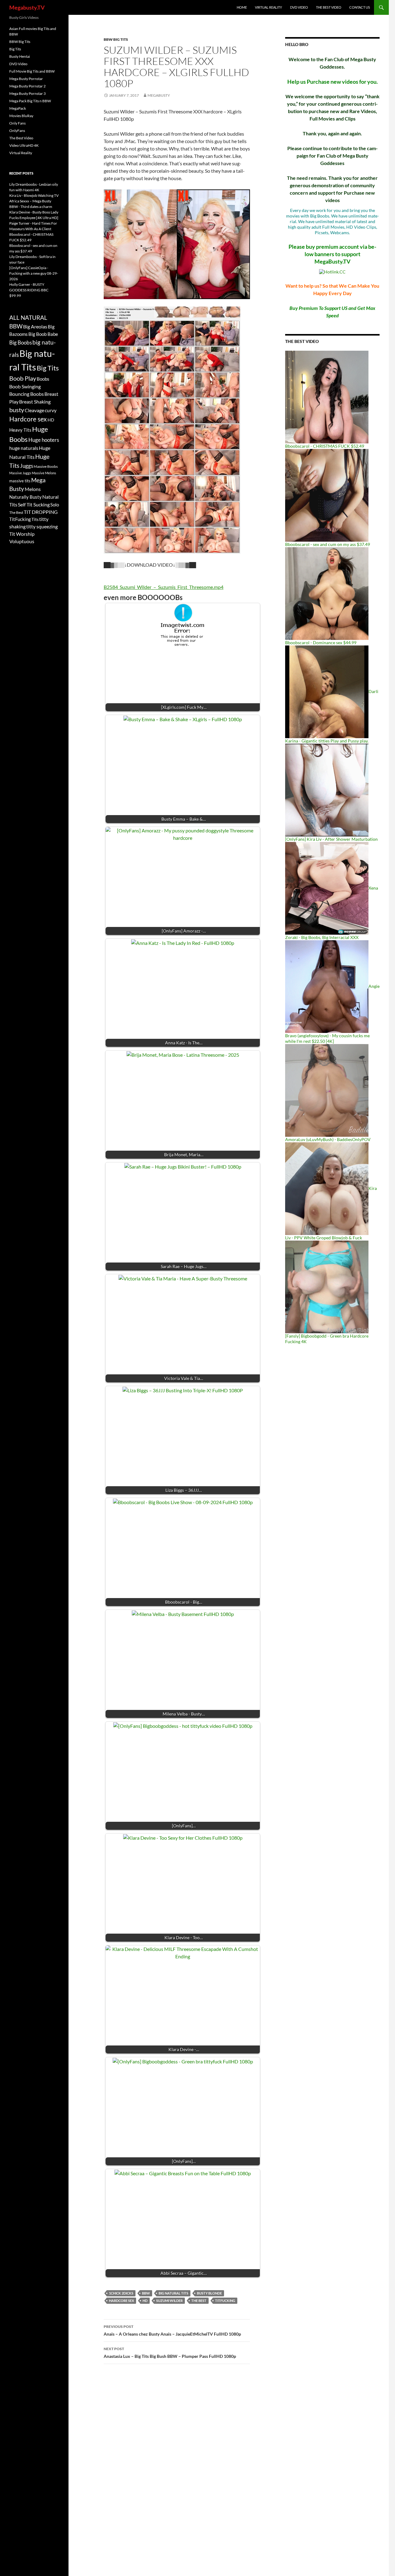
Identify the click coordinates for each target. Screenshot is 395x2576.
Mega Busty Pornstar (26, 79)
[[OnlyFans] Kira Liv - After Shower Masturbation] (327, 790)
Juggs (27, 466)
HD (145, 2301)
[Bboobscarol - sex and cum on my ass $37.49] (327, 495)
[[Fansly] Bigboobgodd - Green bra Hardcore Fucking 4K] (327, 1286)
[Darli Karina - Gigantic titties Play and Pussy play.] (327, 691)
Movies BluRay (21, 116)
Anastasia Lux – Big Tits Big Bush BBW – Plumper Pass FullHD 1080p (170, 2353)
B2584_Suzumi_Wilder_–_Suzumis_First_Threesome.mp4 (164, 587)
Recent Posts (21, 173)
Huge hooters (44, 440)
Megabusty (159, 95)
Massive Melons (44, 473)
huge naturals (24, 448)
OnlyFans (17, 131)
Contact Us (360, 7)
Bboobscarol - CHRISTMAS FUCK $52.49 (325, 446)
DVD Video (299, 7)
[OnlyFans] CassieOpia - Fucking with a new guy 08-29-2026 (34, 273)
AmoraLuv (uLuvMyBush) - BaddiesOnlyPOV (328, 1139)
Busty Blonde (209, 2293)
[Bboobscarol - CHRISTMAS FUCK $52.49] (327, 397)
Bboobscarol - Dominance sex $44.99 (321, 643)
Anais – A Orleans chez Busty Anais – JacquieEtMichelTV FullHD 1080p (172, 2330)
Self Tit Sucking (34, 504)
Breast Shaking (35, 402)
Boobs (43, 379)
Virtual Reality (268, 7)
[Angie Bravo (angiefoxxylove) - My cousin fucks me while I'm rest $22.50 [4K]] (327, 986)
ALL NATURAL (28, 318)
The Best (199, 2301)
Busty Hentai (20, 56)
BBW (146, 2293)
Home (242, 7)
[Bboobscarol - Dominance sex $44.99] (327, 593)
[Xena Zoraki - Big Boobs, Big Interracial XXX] (327, 888)
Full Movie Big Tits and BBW (32, 71)
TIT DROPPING (41, 512)
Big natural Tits (173, 2293)
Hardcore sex (121, 2301)
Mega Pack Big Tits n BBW (30, 101)
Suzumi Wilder (169, 2301)
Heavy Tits (20, 430)
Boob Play (23, 378)
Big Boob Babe (43, 334)
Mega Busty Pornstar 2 (27, 86)
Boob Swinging (25, 386)
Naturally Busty (25, 497)
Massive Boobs (46, 466)
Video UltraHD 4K (24, 145)
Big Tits (15, 49)
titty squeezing (42, 527)
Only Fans (17, 123)
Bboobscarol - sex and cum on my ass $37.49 (328, 544)
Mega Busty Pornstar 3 (27, 93)
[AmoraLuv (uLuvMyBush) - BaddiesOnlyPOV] (327, 1090)
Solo (55, 505)
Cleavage (34, 410)
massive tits (20, 481)
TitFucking (225, 2301)
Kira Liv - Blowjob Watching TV (34, 195)
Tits (35, 519)
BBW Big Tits (116, 39)
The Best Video (329, 7)
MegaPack (18, 108)
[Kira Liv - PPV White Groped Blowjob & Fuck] (327, 1188)
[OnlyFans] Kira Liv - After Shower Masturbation (331, 839)
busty (17, 410)
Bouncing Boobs (27, 394)
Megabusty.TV (27, 7)
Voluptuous (22, 541)
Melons (33, 489)
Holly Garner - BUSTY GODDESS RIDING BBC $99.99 (29, 290)
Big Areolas (35, 326)
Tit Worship (22, 534)
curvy (51, 410)
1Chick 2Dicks (121, 2293)
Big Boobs (21, 343)
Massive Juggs (20, 473)
